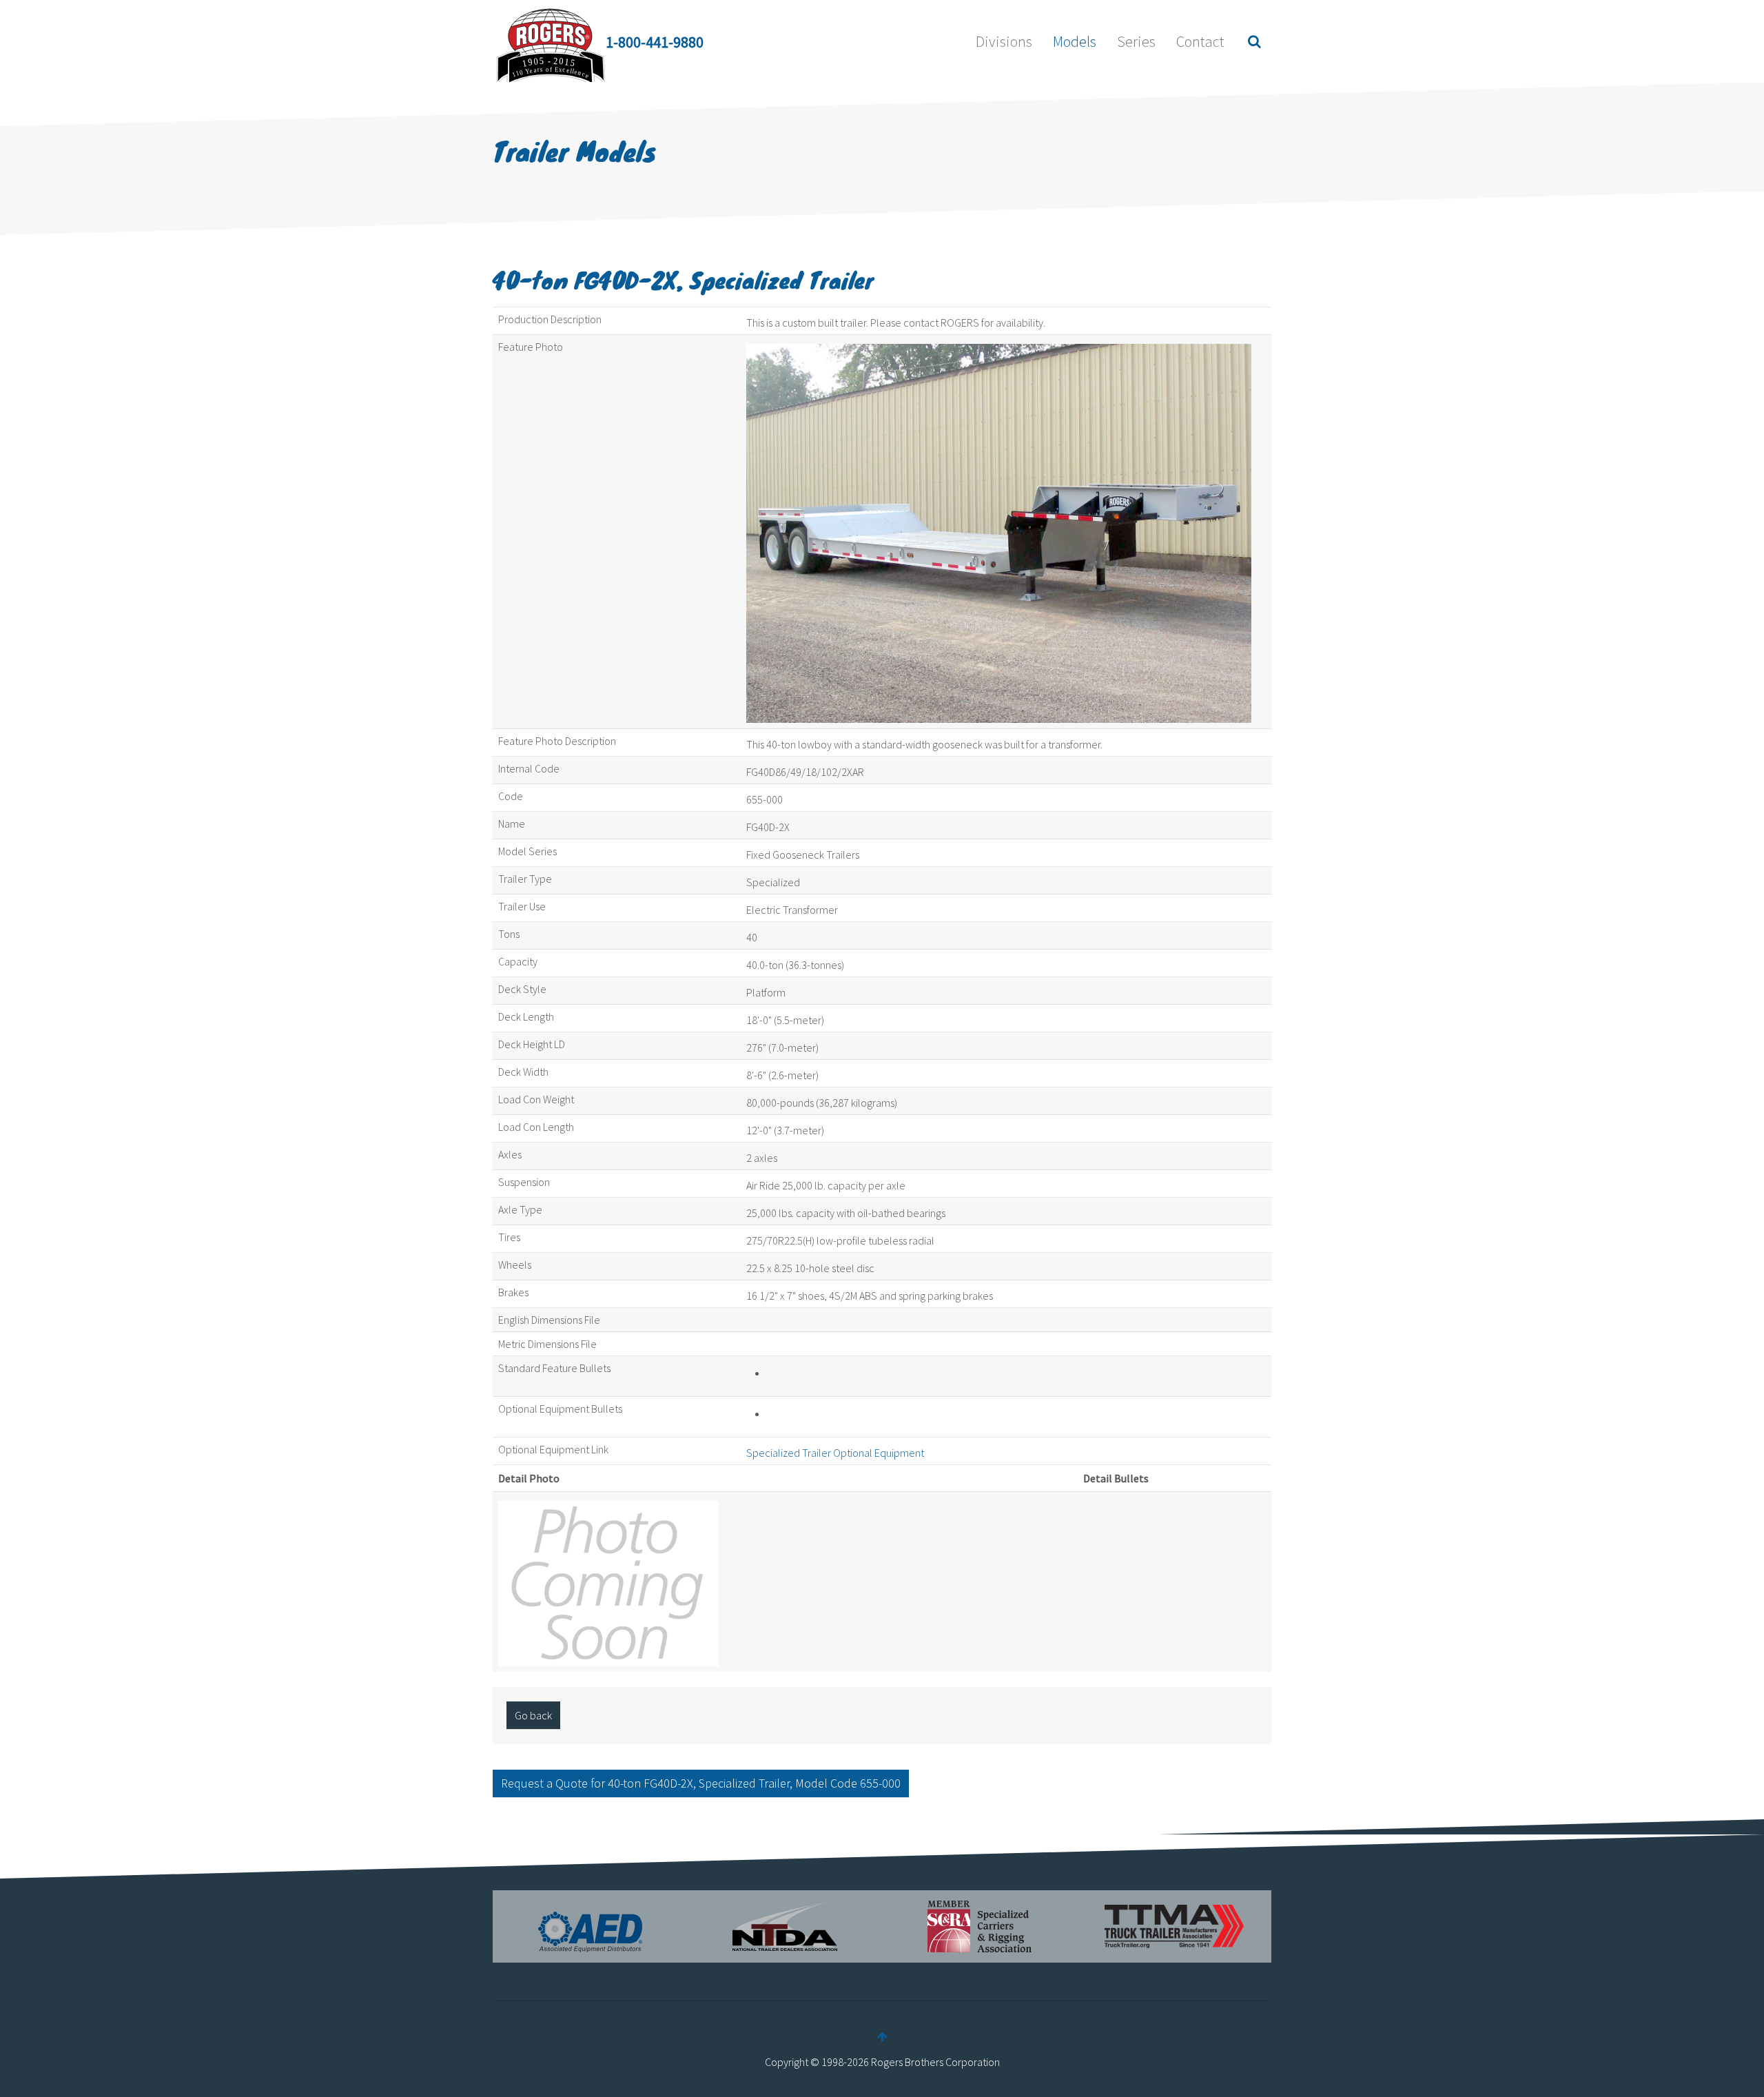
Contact (1200, 41)
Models (1075, 41)
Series (1136, 41)
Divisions (1004, 41)
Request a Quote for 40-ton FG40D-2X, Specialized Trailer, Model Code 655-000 (701, 1783)
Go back (533, 1715)
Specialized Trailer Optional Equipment (835, 1453)
